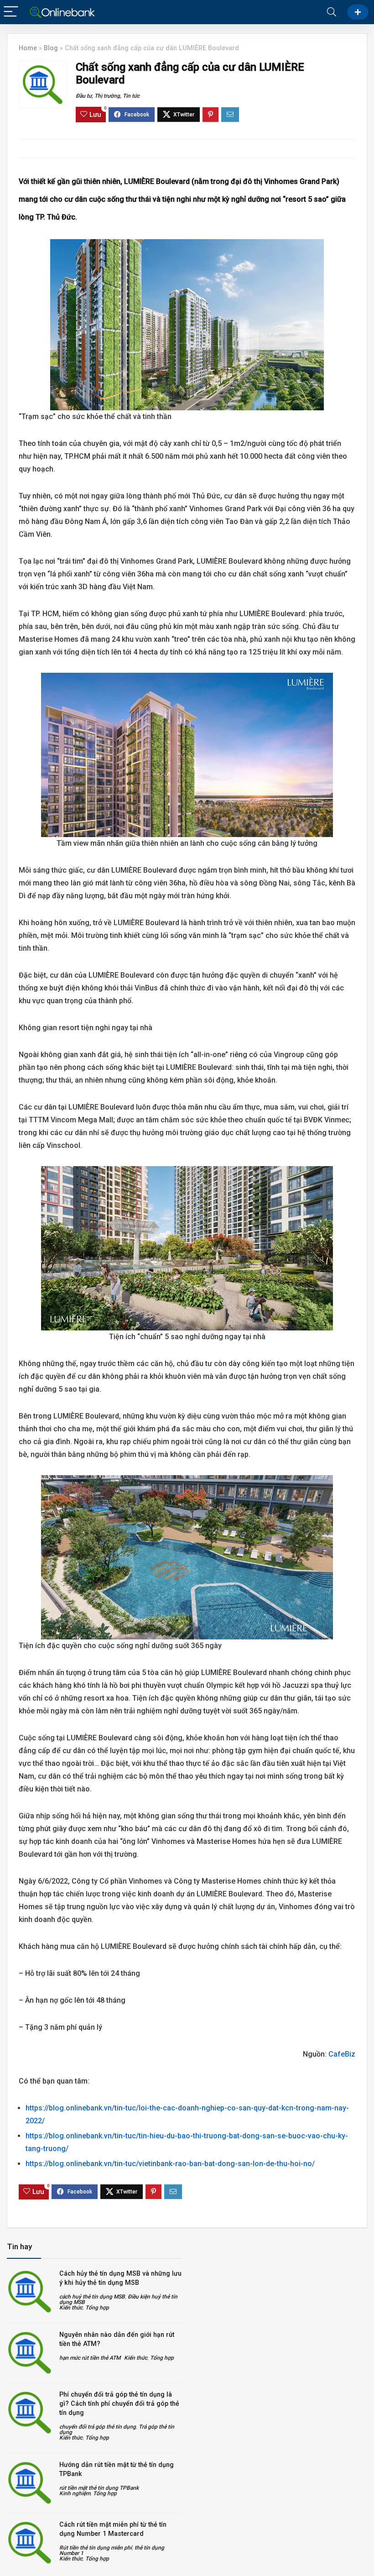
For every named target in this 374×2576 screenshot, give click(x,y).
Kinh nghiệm (75, 2493)
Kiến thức (71, 2308)
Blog (51, 48)
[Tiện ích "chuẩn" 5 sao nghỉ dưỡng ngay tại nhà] (187, 1248)
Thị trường (107, 96)
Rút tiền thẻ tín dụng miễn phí (96, 2548)
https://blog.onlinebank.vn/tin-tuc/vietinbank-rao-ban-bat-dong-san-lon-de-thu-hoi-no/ (170, 2164)
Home (28, 48)
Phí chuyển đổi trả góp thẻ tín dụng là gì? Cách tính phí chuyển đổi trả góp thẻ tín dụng (119, 2403)
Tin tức (131, 96)
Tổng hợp (97, 2308)
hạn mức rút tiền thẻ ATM (90, 2358)
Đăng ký (358, 12)
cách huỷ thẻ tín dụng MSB (92, 2297)
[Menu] (11, 12)
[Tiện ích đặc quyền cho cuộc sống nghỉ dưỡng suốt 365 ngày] (187, 1557)
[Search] (332, 12)
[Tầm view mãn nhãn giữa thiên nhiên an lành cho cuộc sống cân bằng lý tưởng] (187, 755)
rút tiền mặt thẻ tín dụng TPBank (99, 2488)
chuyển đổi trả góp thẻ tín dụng (98, 2427)
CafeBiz (342, 2054)
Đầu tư (84, 96)
